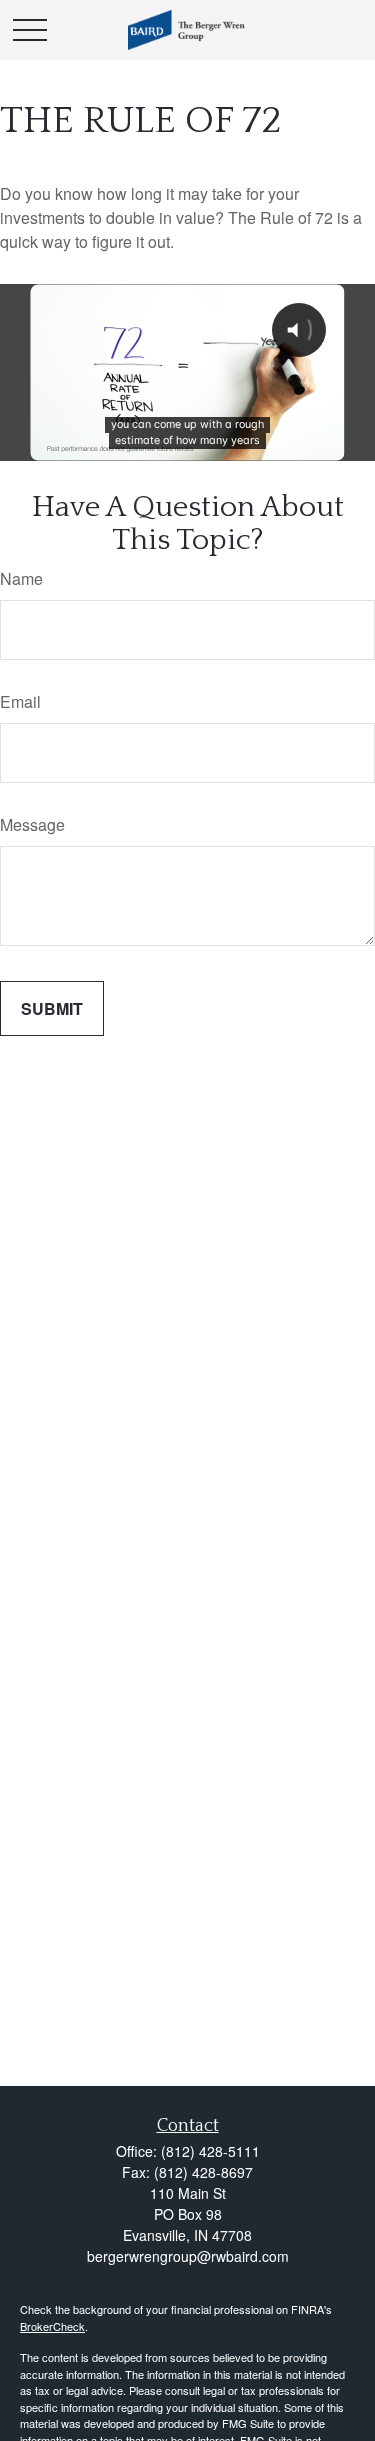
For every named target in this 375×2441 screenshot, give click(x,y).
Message (32, 824)
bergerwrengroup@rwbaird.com (188, 2256)
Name (21, 578)
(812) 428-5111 (210, 2151)
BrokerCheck (52, 2326)
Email (20, 701)
